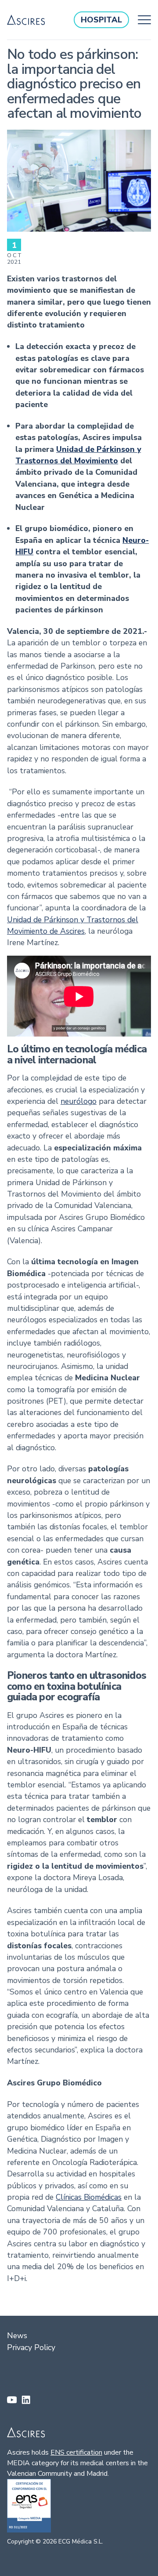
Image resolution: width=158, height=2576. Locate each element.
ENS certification (76, 2452)
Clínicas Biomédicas (89, 2197)
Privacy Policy (31, 2347)
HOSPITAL (101, 20)
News (17, 2336)
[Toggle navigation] (142, 20)
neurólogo (79, 1101)
